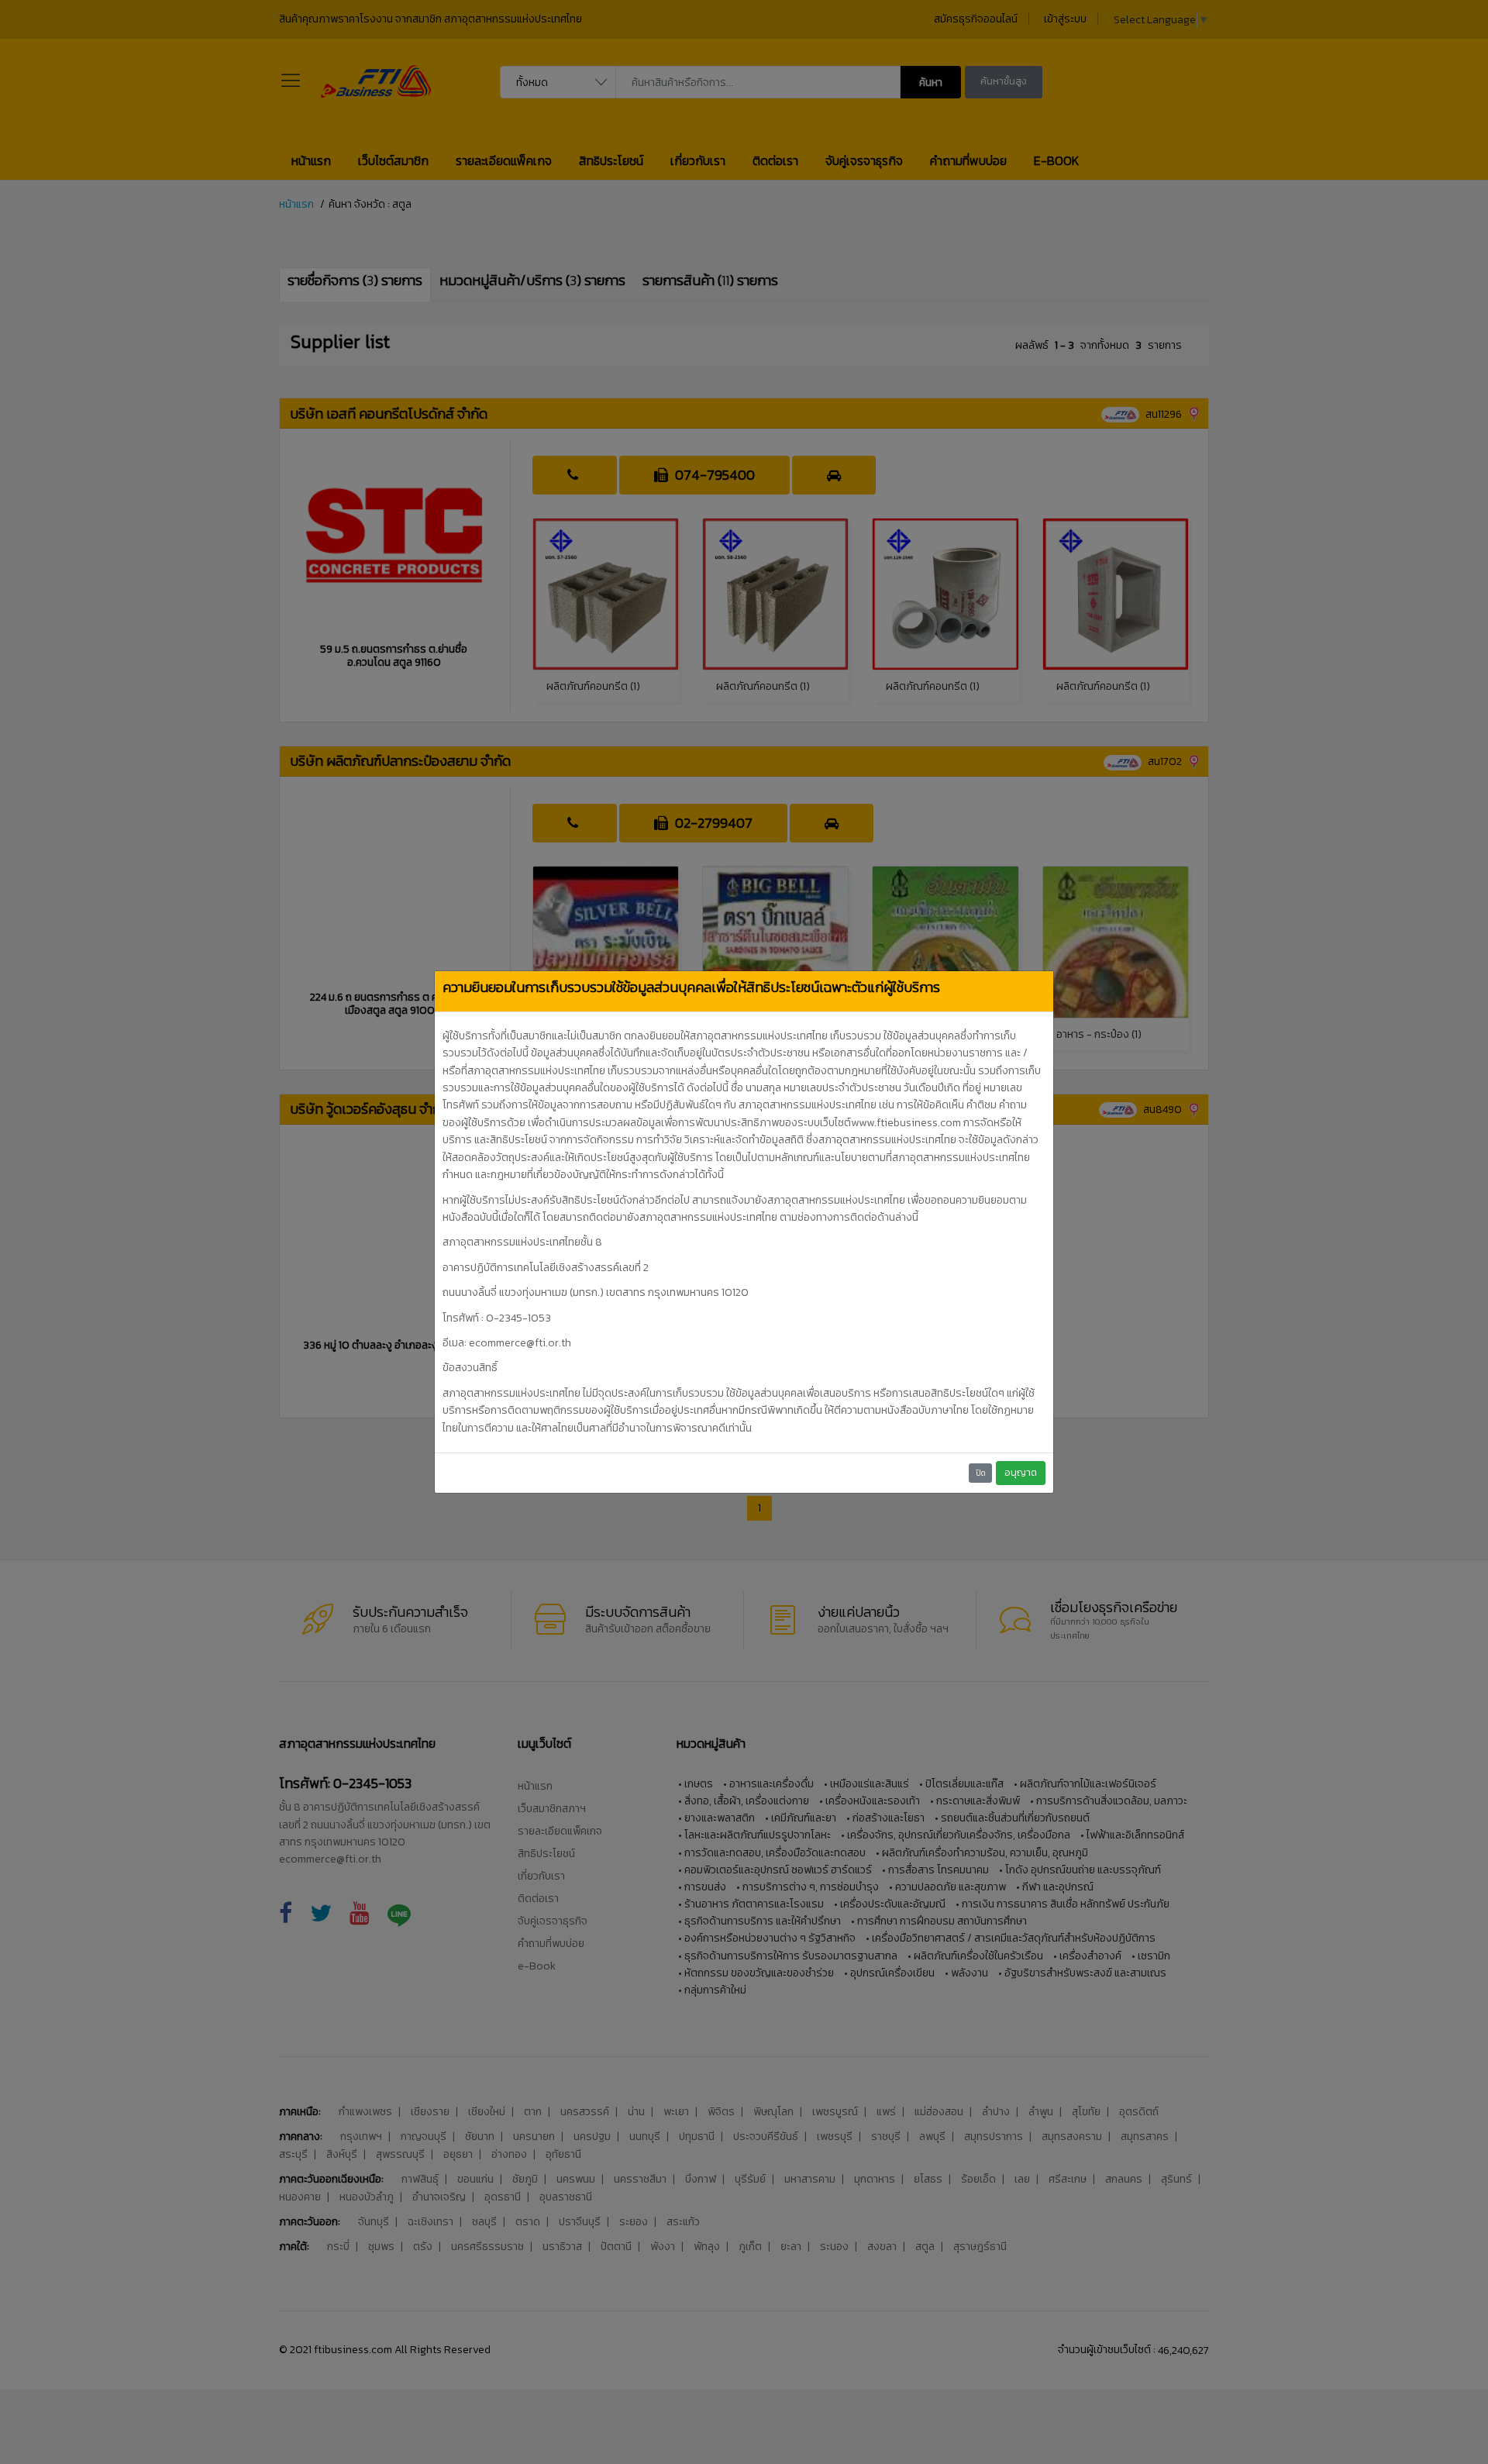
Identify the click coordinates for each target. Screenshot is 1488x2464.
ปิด (981, 1473)
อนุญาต (1021, 1472)
